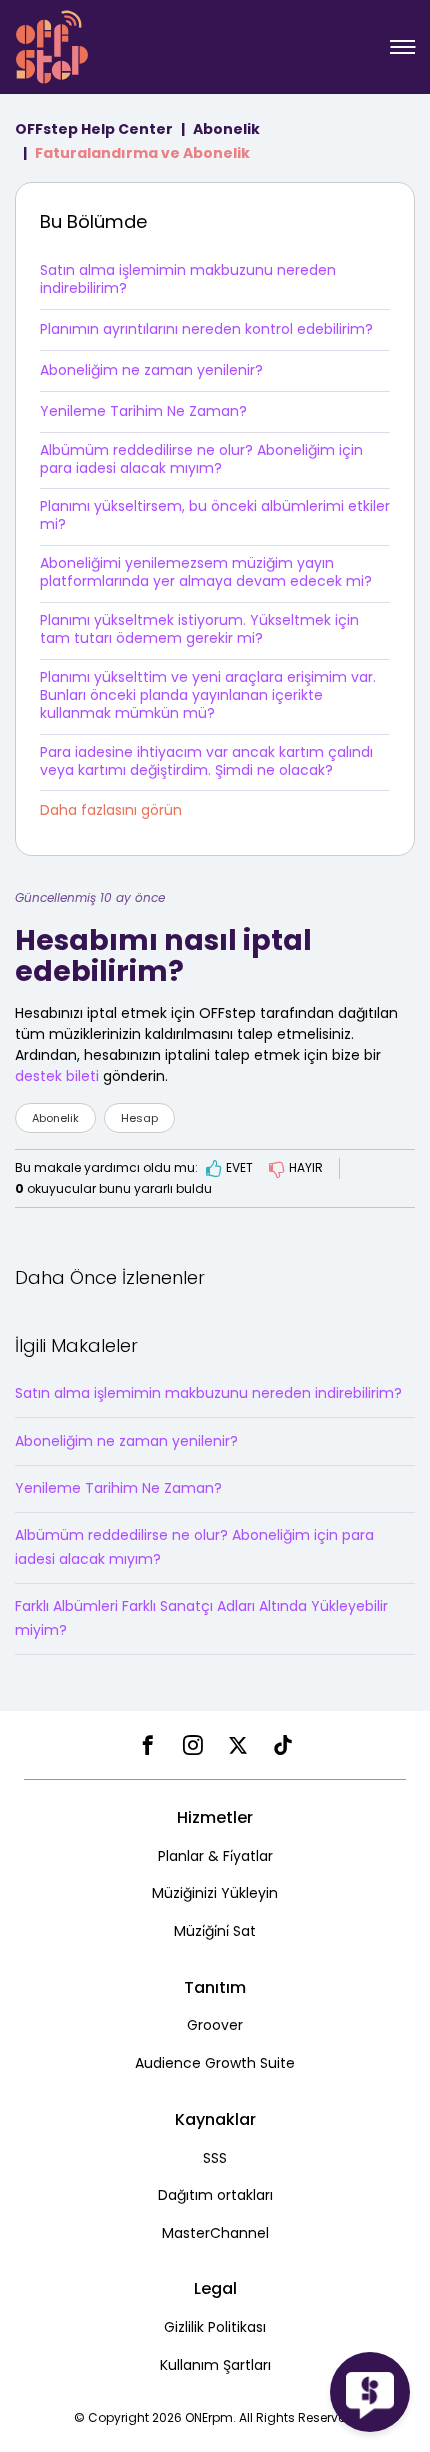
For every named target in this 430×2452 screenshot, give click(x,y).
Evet (239, 1167)
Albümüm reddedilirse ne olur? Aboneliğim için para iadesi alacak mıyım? (201, 459)
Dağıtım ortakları (215, 2195)
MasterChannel (215, 2233)
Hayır (306, 1167)
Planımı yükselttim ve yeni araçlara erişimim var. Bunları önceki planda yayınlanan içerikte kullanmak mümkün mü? (208, 695)
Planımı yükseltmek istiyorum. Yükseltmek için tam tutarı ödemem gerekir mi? (199, 629)
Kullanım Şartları (215, 2365)
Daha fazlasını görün (111, 810)
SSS (215, 2158)
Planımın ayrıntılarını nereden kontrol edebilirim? (206, 329)
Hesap (139, 1118)
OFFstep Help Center (94, 129)
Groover (215, 2025)
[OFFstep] (52, 45)
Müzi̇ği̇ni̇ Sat (215, 1931)
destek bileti (57, 1076)
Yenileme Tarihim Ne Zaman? (143, 411)
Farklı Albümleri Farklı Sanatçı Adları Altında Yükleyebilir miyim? (201, 1618)
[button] (402, 47)
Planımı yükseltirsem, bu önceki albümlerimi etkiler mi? (215, 515)
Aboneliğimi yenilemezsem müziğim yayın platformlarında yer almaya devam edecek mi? (206, 572)
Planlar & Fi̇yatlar (215, 1856)
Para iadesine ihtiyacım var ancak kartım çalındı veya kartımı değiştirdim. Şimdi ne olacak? (206, 761)
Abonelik (226, 129)
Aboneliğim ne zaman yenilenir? (151, 370)
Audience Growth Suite (215, 2063)
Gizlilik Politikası (215, 2327)
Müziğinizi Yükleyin (215, 1893)
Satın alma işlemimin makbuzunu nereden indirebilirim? (188, 279)
